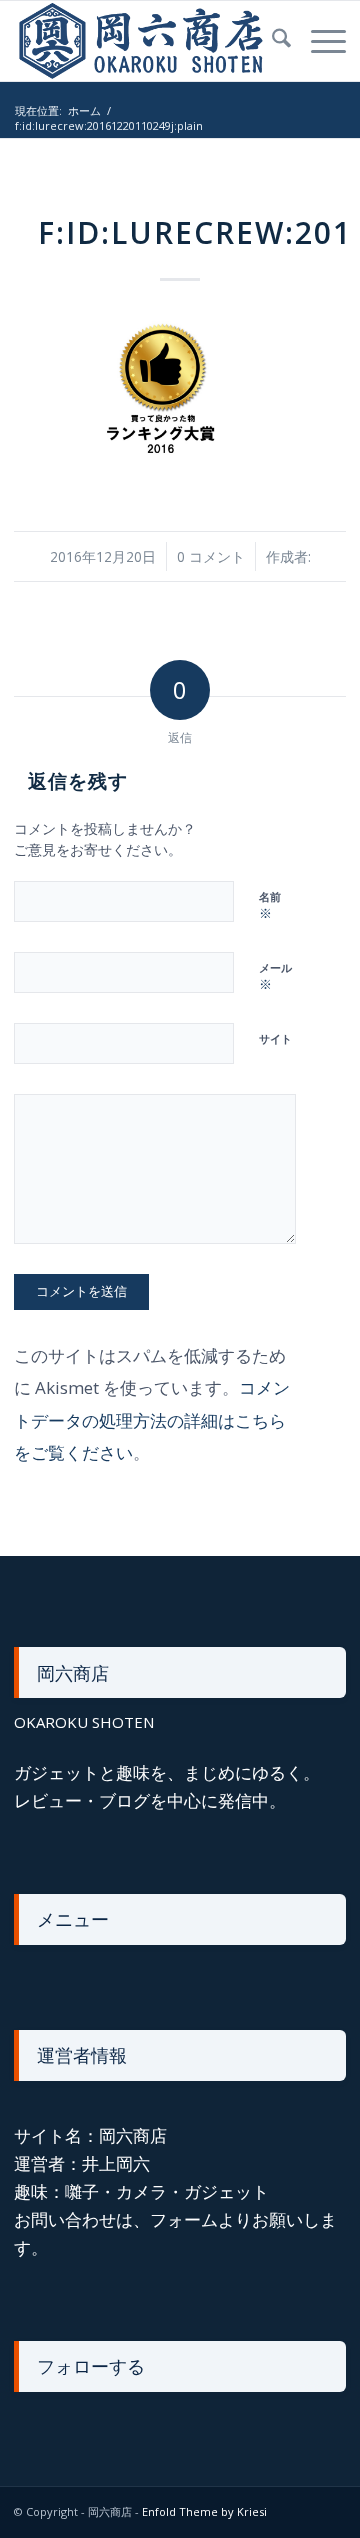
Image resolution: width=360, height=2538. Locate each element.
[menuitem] (271, 41)
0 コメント (211, 556)
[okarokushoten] (146, 41)
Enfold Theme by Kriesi (204, 2511)
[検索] (271, 41)
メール (275, 977)
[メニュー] (318, 41)
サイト (275, 1038)
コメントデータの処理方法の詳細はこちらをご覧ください (152, 1420)
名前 (270, 906)
